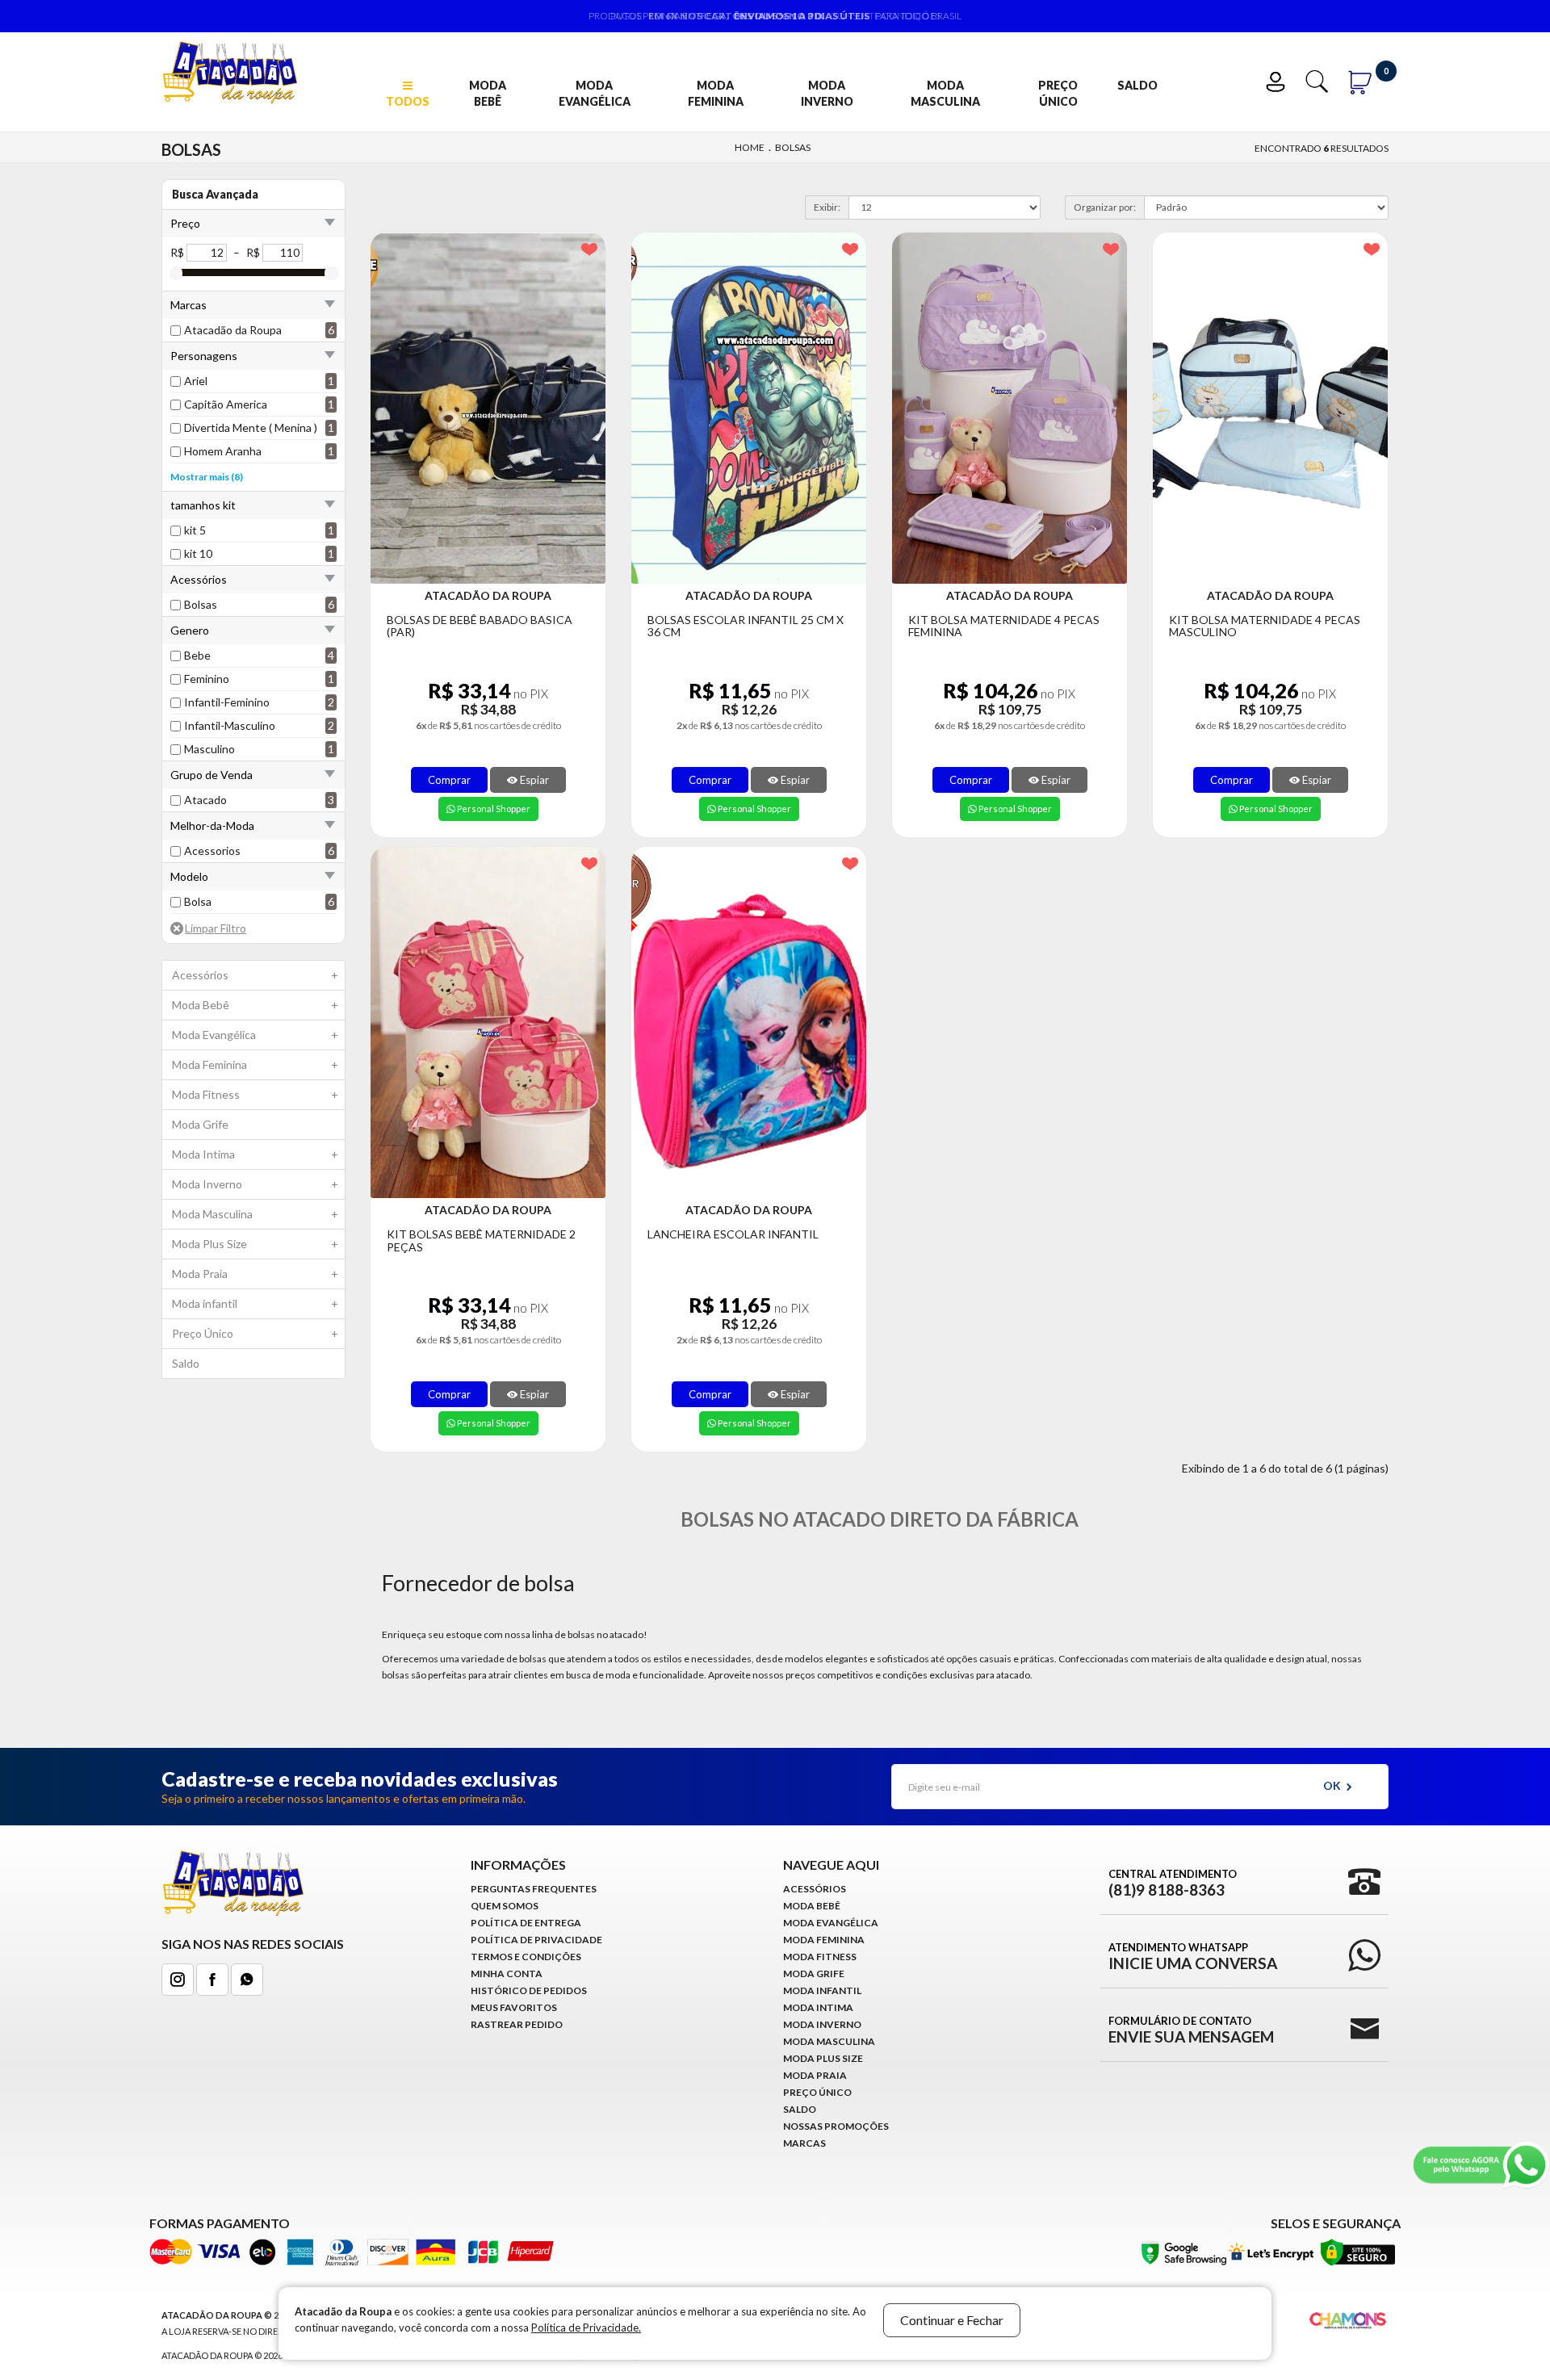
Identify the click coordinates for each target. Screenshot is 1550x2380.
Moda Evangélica (595, 93)
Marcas (804, 2143)
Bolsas (793, 147)
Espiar (533, 780)
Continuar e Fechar (952, 2320)
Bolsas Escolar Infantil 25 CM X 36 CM (746, 626)
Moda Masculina (945, 93)
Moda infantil (255, 1303)
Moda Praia (255, 1274)
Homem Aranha (223, 451)
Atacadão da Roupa (233, 330)
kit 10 (198, 553)
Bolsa (198, 901)
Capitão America (226, 404)
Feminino (207, 679)
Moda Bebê (488, 93)
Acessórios (255, 975)
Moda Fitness (255, 1094)
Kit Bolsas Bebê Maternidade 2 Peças (481, 1240)
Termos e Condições (526, 1957)
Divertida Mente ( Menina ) (251, 427)
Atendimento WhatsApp (1193, 1956)
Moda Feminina (716, 93)
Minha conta (507, 1974)
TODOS (408, 101)
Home (750, 147)
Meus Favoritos (514, 2007)
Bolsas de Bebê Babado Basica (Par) (480, 626)
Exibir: (827, 207)
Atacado (205, 800)
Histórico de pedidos (529, 1990)
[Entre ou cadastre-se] (1279, 80)
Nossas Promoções (836, 2126)
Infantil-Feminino (227, 702)
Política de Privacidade (536, 1940)
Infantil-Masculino (230, 725)
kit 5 (195, 530)
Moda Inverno (827, 93)
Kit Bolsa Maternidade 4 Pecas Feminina (1004, 626)
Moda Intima (255, 1154)
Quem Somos (505, 1906)
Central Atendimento (1173, 1883)
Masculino (209, 749)
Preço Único (1058, 93)
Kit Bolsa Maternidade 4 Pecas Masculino (1265, 626)
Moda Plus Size (255, 1244)
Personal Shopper (493, 809)
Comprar (449, 780)
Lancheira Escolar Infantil (733, 1234)
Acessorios (212, 851)
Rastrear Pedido (517, 2024)
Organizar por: (1105, 207)
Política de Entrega (526, 1923)
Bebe (197, 655)
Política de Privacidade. (586, 2328)
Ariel (196, 381)
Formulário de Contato (1191, 2030)
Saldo (1137, 85)
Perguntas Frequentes (534, 1889)
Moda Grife (200, 1124)
